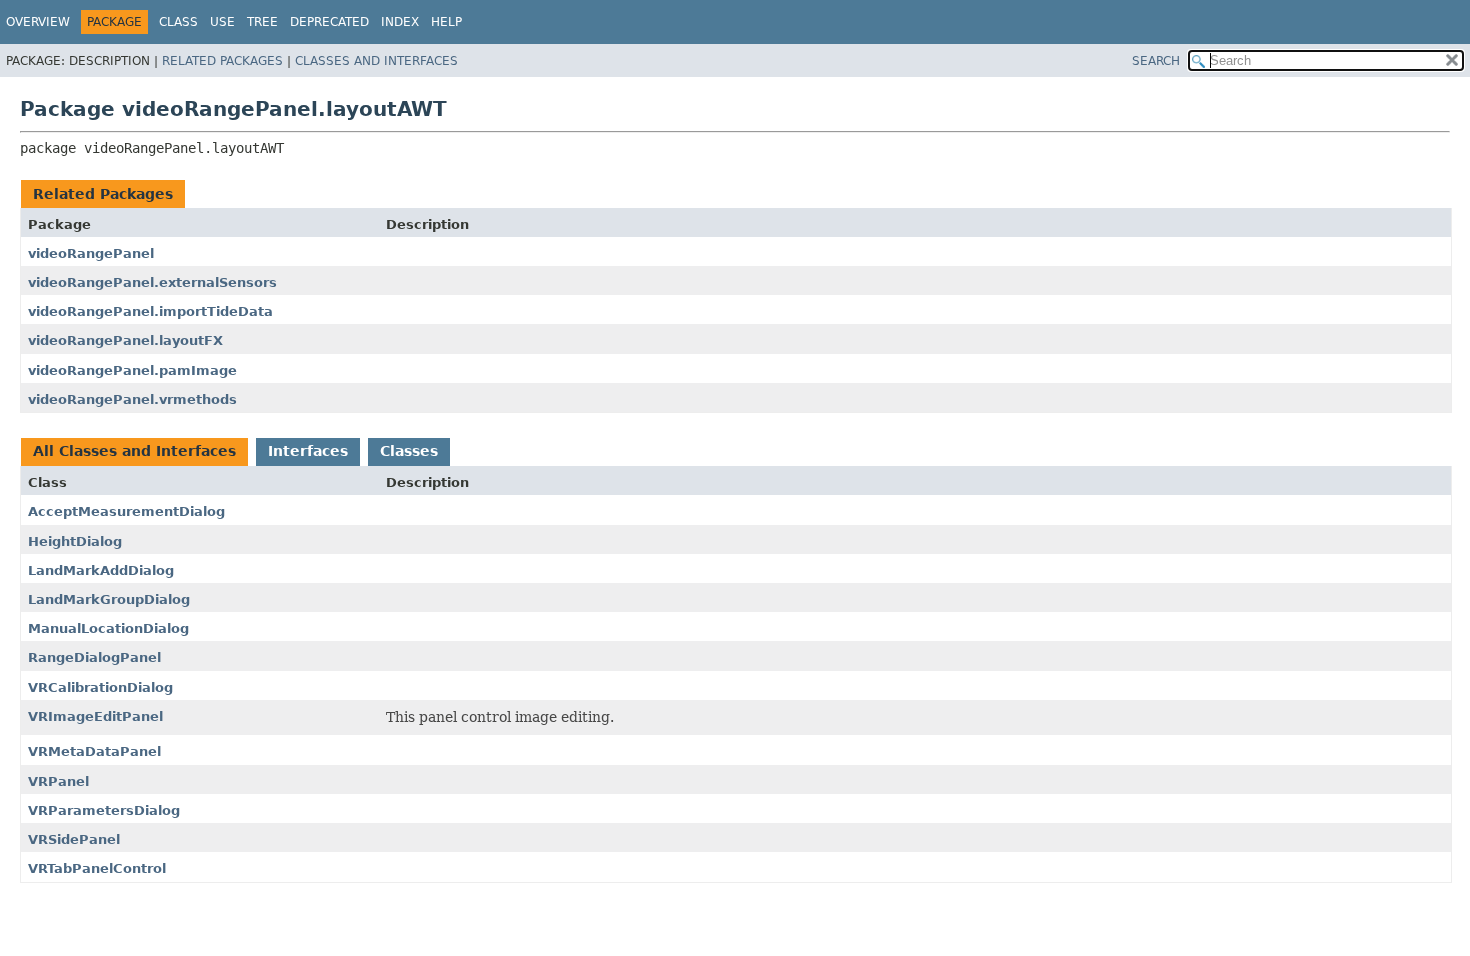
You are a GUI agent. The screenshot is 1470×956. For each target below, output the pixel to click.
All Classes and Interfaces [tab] (134, 451)
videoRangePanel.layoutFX (125, 340)
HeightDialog (75, 541)
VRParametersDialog (104, 810)
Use (222, 22)
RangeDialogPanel (94, 657)
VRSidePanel (74, 839)
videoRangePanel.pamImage (132, 370)
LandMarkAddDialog (101, 570)
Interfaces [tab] (308, 451)
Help (446, 22)
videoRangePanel (91, 253)
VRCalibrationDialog (100, 687)
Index (400, 22)
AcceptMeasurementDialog (126, 511)
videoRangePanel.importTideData (150, 311)
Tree (262, 22)
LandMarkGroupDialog (109, 599)
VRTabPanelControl (97, 868)
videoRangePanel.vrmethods (132, 399)
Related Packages (222, 61)
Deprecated (329, 22)
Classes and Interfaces (376, 61)
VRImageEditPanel (95, 716)
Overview (38, 22)
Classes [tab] (409, 451)
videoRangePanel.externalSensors (152, 282)
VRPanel (58, 781)
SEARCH (1156, 61)
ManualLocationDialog (108, 628)
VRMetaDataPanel (94, 751)
